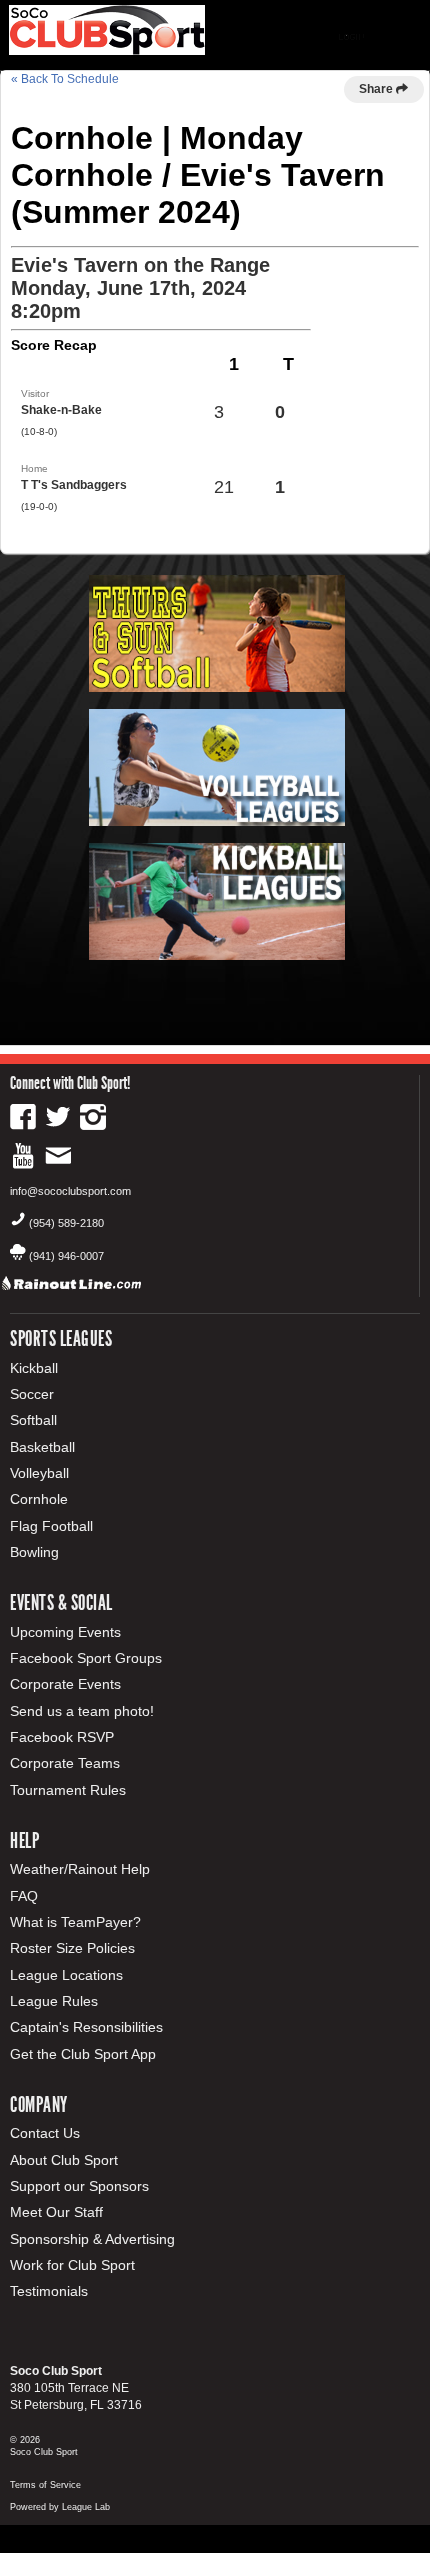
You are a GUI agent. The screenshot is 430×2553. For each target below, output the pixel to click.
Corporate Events (65, 1684)
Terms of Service (45, 2485)
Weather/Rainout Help (80, 1869)
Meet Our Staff (56, 2212)
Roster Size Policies (72, 1948)
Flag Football (51, 1526)
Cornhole (39, 1499)
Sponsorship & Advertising (92, 2239)
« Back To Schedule (65, 79)
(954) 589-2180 (66, 1223)
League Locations (66, 1975)
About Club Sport (64, 2160)
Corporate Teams (65, 1763)
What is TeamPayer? (75, 1922)
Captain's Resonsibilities (86, 2027)
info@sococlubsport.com (70, 1191)
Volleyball (39, 1473)
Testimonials (49, 2291)
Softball (33, 1420)
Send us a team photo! (82, 1711)
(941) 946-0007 (66, 1256)
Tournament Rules (68, 1790)
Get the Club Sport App (83, 2054)
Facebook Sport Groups (86, 1658)
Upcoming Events (65, 1632)
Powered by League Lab (60, 2507)
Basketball (42, 1447)
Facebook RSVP (62, 1737)
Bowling (34, 1552)
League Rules (54, 2001)
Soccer (32, 1394)
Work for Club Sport (72, 2265)
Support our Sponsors (79, 2186)
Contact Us (45, 2133)
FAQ (24, 1896)
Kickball (34, 1368)
